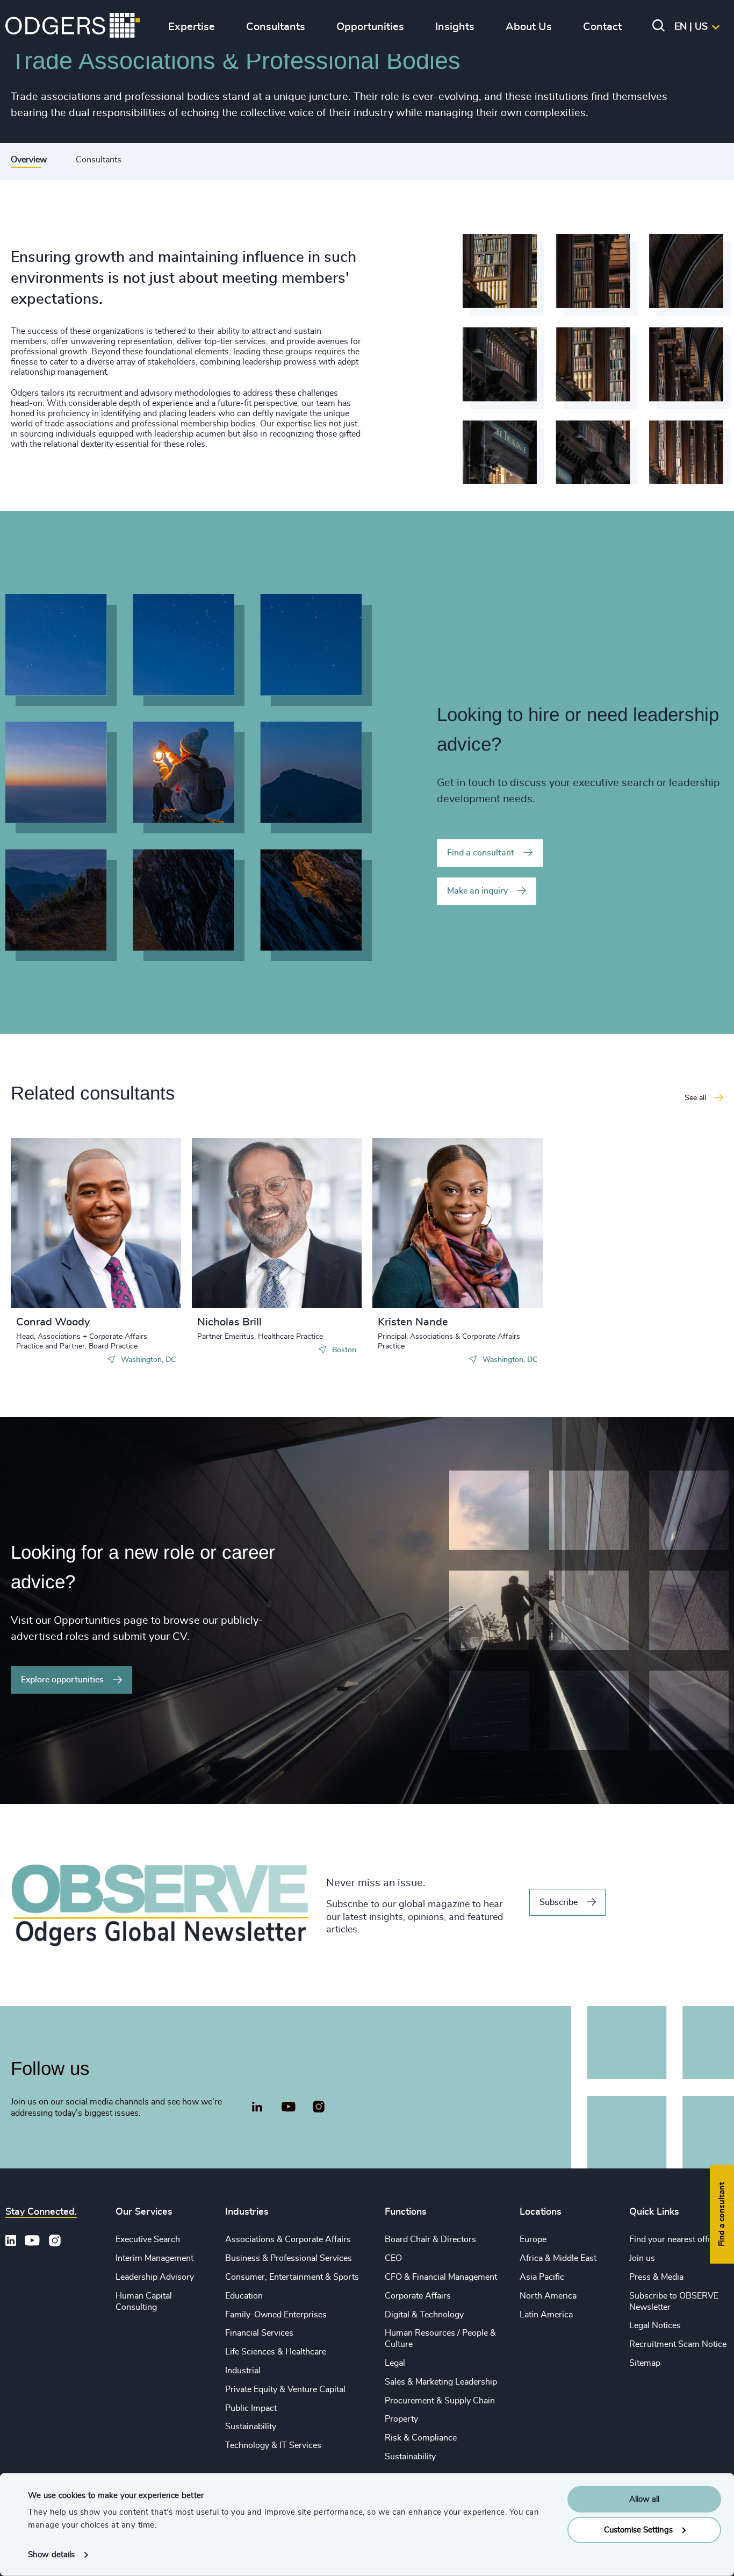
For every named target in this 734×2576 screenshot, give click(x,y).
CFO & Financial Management (441, 2277)
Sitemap (645, 2363)
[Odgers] (73, 27)
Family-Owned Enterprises (276, 2315)
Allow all (644, 2499)
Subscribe (559, 1902)
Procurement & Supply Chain (440, 2401)
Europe (533, 2239)
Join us (642, 2258)
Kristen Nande (413, 1322)
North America (548, 2296)
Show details (51, 2555)
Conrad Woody (53, 1322)
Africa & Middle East (558, 2258)
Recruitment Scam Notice (678, 2344)
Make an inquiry (477, 891)
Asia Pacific (542, 2277)
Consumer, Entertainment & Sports (292, 2277)
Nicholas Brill (229, 1322)
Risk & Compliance (421, 2438)
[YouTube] (288, 2107)
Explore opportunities (62, 1680)
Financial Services (259, 2333)
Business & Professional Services (289, 2258)
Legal (395, 2363)
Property (401, 2419)
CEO (393, 2258)
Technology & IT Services (273, 2445)
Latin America (546, 2315)
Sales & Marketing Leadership (441, 2382)
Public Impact (251, 2408)
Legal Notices (655, 2325)
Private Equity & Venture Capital (285, 2389)
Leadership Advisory (155, 2277)
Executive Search (148, 2239)
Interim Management (154, 2258)
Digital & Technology (424, 2315)
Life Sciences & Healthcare (276, 2352)
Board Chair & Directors (430, 2239)
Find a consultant (481, 853)
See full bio (132, 1281)
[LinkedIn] (257, 2108)
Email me (51, 1246)
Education (244, 2296)
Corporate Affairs (418, 2296)
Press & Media (656, 2277)
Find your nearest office (674, 2239)
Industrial (243, 2371)
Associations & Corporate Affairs (288, 2239)
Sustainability (251, 2427)
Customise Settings (638, 2529)
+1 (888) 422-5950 (72, 1229)
